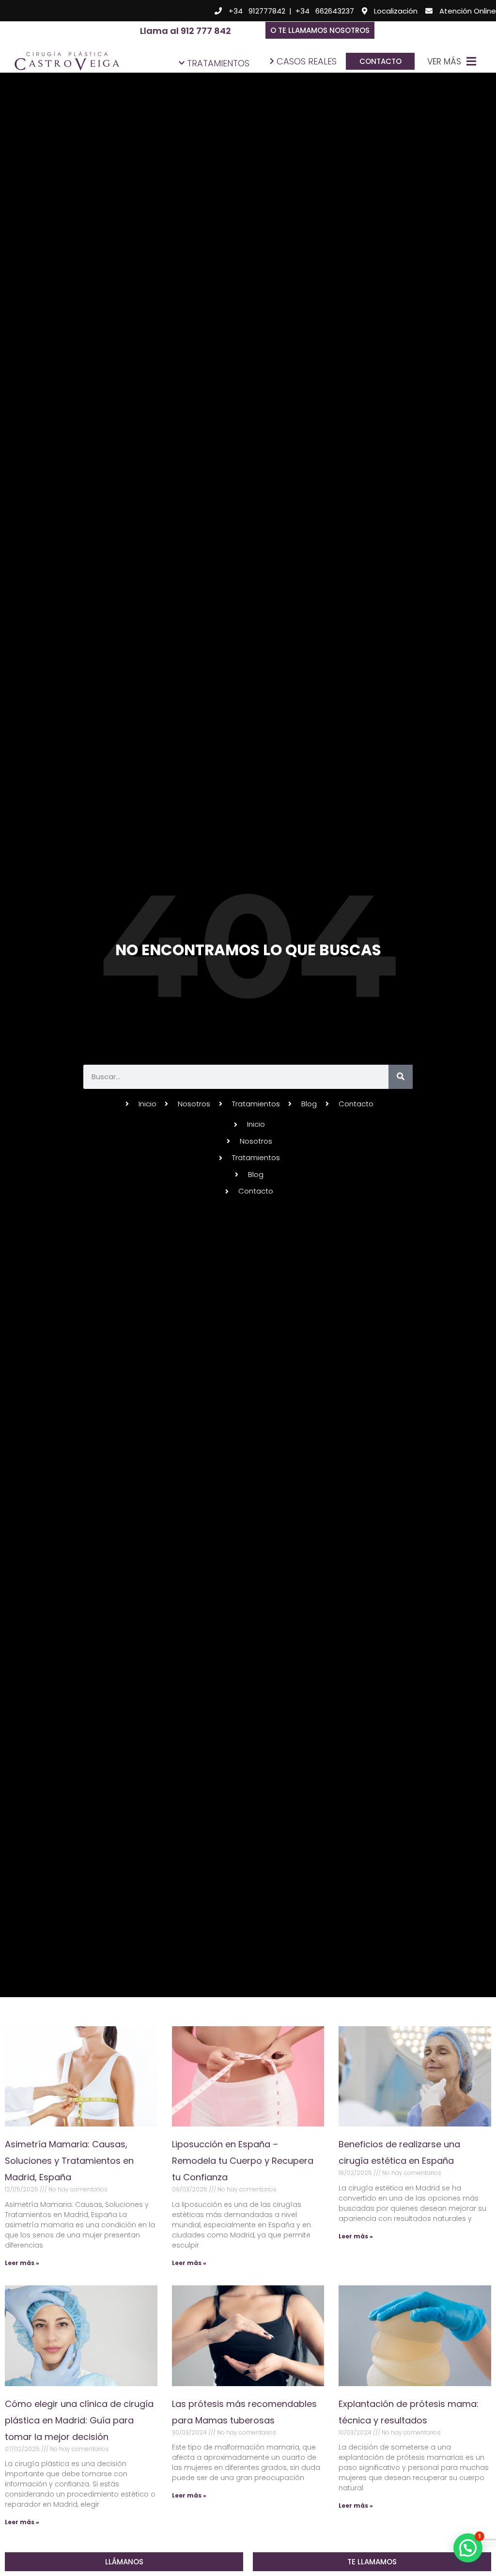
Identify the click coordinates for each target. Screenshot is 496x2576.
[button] (320, 30)
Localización (396, 11)
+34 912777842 (257, 11)
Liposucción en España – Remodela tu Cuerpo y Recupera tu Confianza (243, 2161)
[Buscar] (401, 1077)
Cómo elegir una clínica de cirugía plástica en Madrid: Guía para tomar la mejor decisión (79, 2420)
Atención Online (468, 11)
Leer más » (22, 2263)
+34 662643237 (325, 11)
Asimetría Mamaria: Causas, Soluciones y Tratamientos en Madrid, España (69, 2161)
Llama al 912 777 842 (186, 31)
